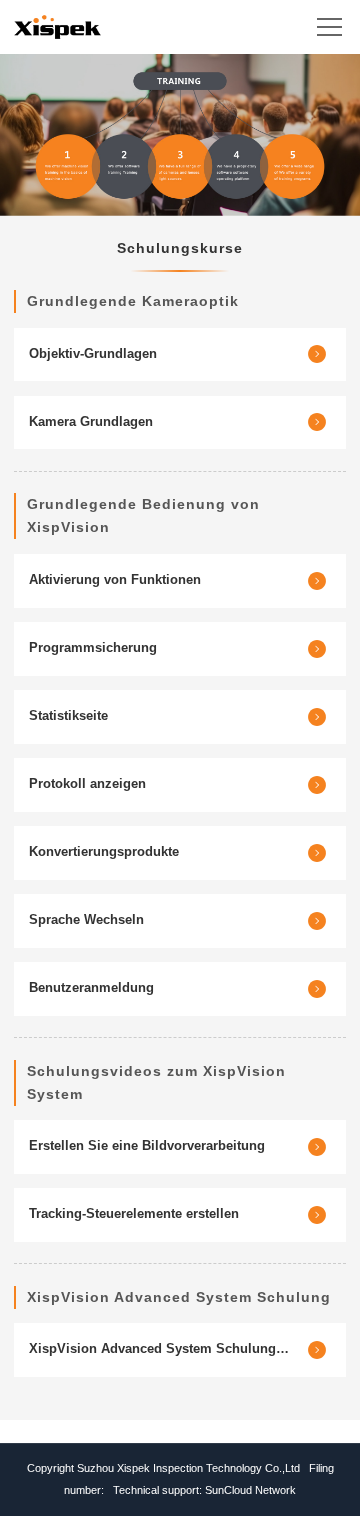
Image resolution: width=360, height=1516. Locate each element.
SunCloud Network (250, 1490)
